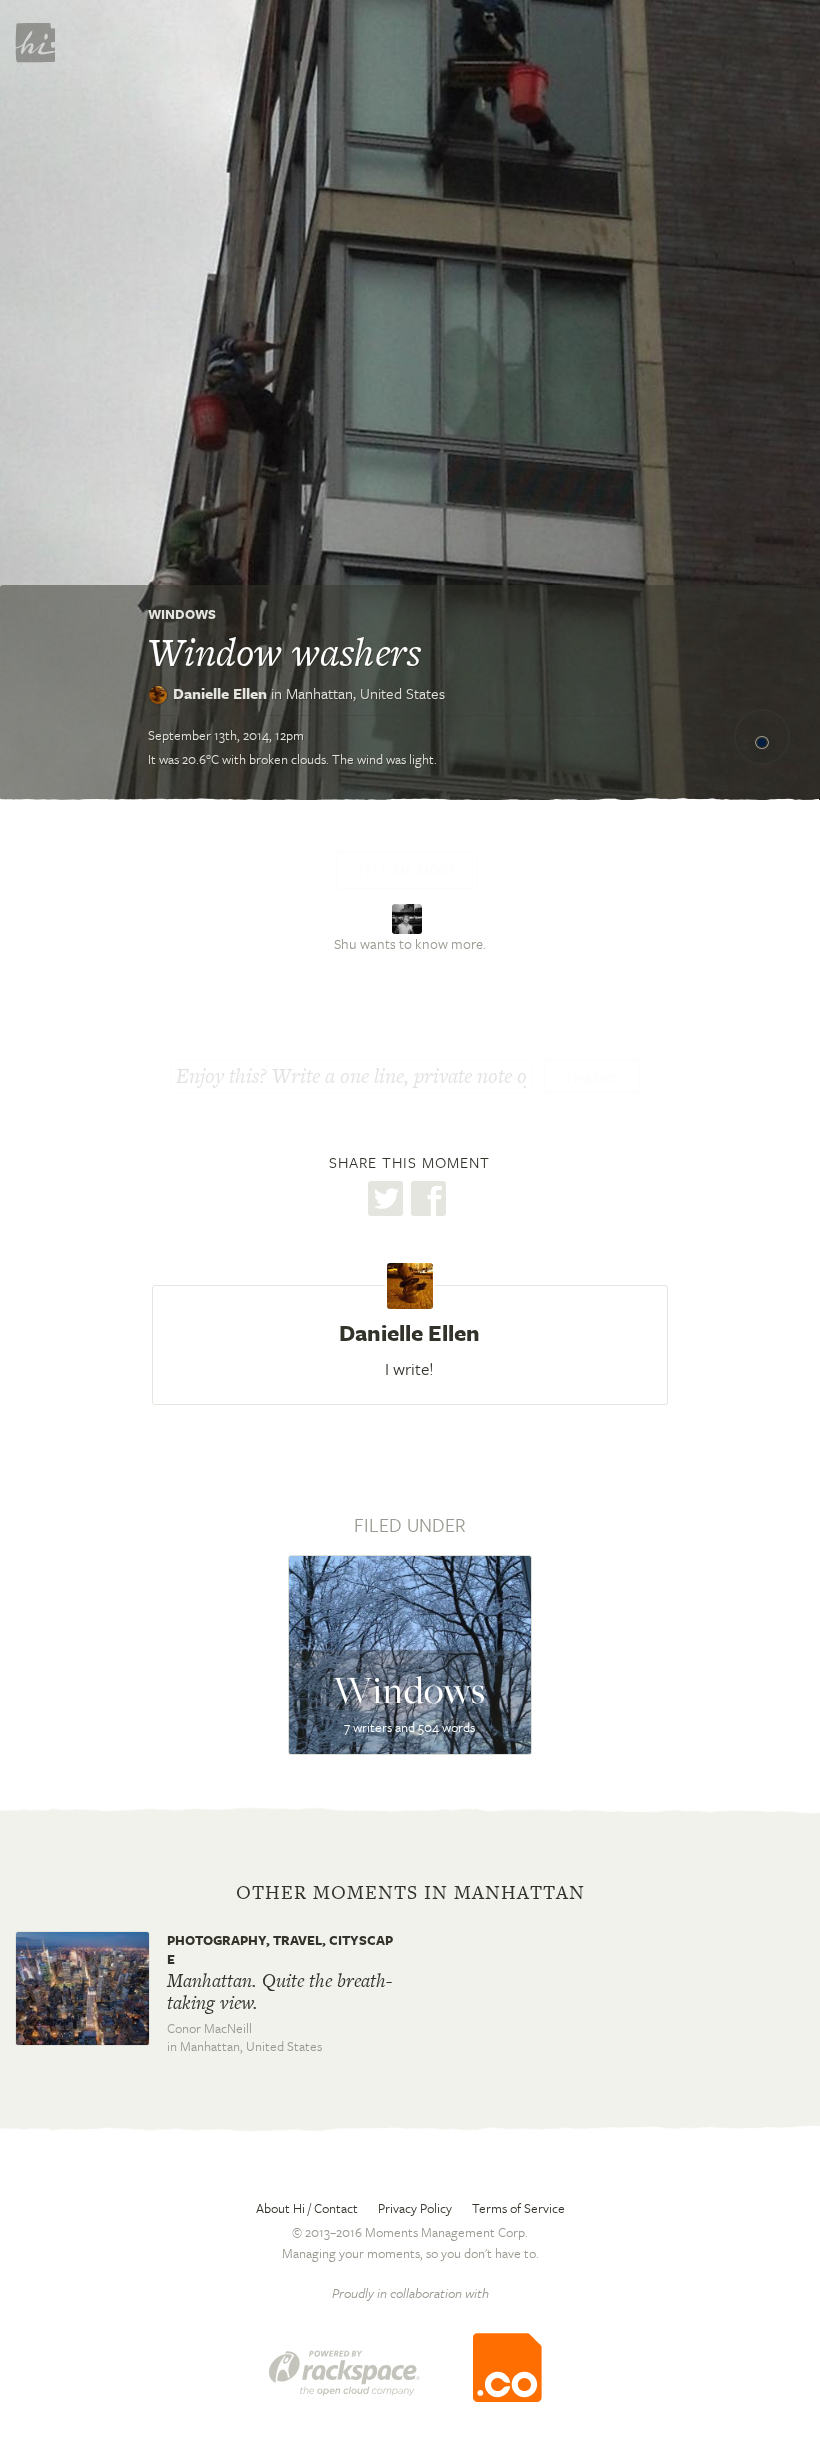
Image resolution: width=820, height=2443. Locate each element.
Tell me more (407, 870)
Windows (182, 614)
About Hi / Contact (307, 2208)
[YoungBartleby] (409, 916)
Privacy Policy (415, 2208)
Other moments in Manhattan (410, 1893)
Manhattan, (365, 693)
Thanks (592, 1078)
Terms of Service (518, 2208)
